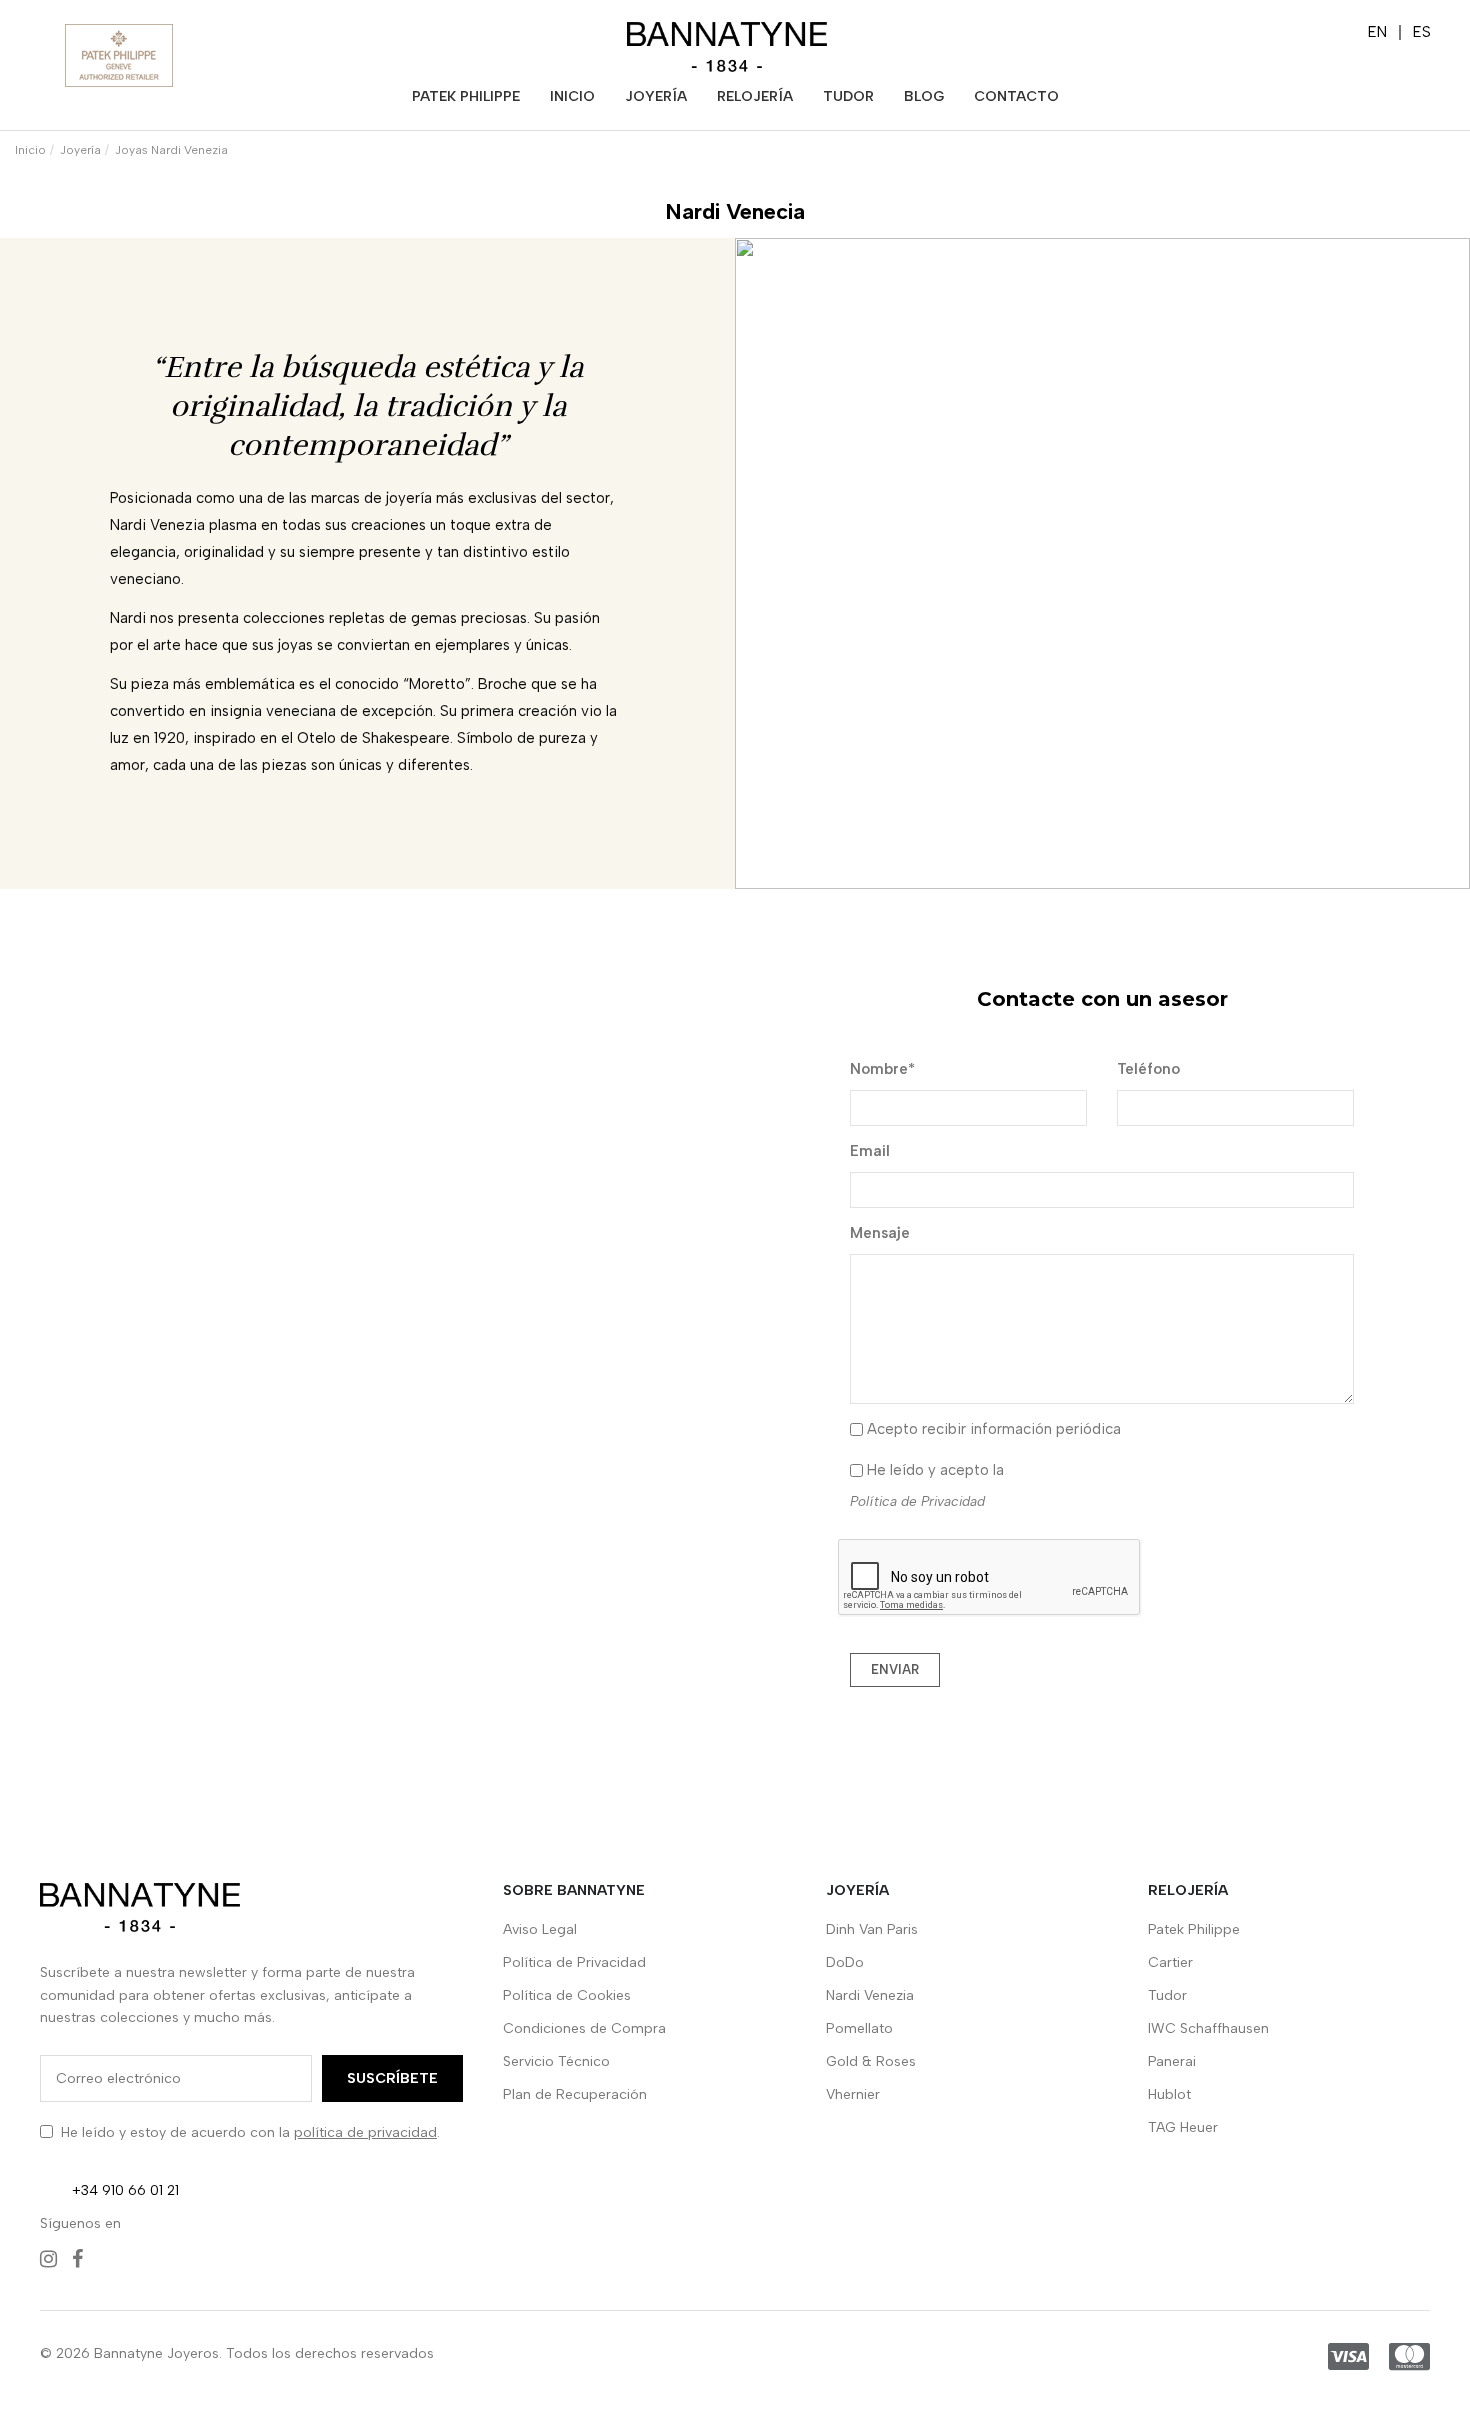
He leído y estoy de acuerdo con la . (250, 2132)
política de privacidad (365, 2132)
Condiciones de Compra (584, 2028)
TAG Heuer (1183, 2127)
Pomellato (859, 2028)
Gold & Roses (871, 2061)
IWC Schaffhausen (1208, 2028)
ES (1422, 32)
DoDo (845, 1962)
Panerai (1172, 2061)
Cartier (1170, 1962)
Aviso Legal (540, 1929)
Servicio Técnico (556, 2061)
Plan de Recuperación (575, 2094)
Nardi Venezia (870, 1995)
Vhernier (853, 2094)
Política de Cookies (567, 1995)
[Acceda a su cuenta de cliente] (1237, 35)
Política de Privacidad (917, 1501)
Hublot (1169, 2094)
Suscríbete (392, 2078)
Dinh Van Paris (872, 1929)
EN (1377, 32)
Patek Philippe (1194, 1929)
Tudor (1167, 1995)
